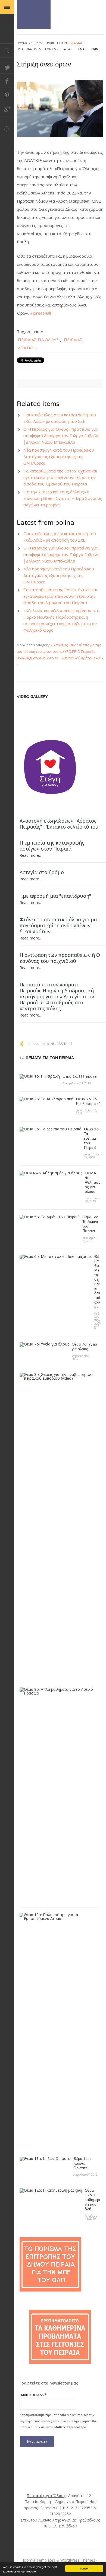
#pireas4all (40, 313)
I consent (84, 2568)
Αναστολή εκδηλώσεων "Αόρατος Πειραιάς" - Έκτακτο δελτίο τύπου (59, 824)
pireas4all (76, 43)
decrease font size (65, 48)
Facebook (7, 81)
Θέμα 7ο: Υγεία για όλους (84, 1347)
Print (96, 49)
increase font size (69, 48)
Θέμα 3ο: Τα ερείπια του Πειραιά (92, 1138)
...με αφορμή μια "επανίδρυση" (55, 896)
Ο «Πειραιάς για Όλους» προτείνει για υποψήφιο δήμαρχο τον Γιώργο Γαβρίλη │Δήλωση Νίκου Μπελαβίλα (61, 436)
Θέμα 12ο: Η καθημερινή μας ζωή (92, 2200)
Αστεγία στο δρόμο (42, 872)
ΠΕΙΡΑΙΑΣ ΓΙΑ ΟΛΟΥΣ (38, 340)
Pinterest (7, 95)
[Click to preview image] (60, 108)
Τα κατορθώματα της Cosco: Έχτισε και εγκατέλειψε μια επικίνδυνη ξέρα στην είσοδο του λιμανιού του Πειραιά (60, 477)
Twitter (7, 67)
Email (83, 49)
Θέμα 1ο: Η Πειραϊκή (80, 1076)
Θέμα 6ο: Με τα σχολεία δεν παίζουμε (97, 1282)
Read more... (31, 855)
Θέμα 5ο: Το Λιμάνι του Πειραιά (90, 1224)
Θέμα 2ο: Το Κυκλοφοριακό (88, 1101)
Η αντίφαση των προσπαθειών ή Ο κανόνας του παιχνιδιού (60, 958)
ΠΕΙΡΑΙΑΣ (73, 340)
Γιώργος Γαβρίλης (34, 15)
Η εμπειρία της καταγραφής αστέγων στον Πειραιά (52, 846)
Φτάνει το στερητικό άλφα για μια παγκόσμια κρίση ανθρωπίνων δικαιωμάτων (59, 925)
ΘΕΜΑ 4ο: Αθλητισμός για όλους (93, 1182)
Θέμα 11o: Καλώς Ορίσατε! (82, 2163)
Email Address (33, 2395)
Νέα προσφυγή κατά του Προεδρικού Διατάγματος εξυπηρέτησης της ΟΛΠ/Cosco (59, 456)
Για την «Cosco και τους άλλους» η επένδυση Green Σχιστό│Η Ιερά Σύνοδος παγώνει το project (63, 498)
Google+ (7, 109)
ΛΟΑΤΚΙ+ (27, 348)
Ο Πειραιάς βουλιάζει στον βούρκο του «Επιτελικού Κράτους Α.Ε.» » (60, 658)
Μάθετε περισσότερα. (71, 2427)
